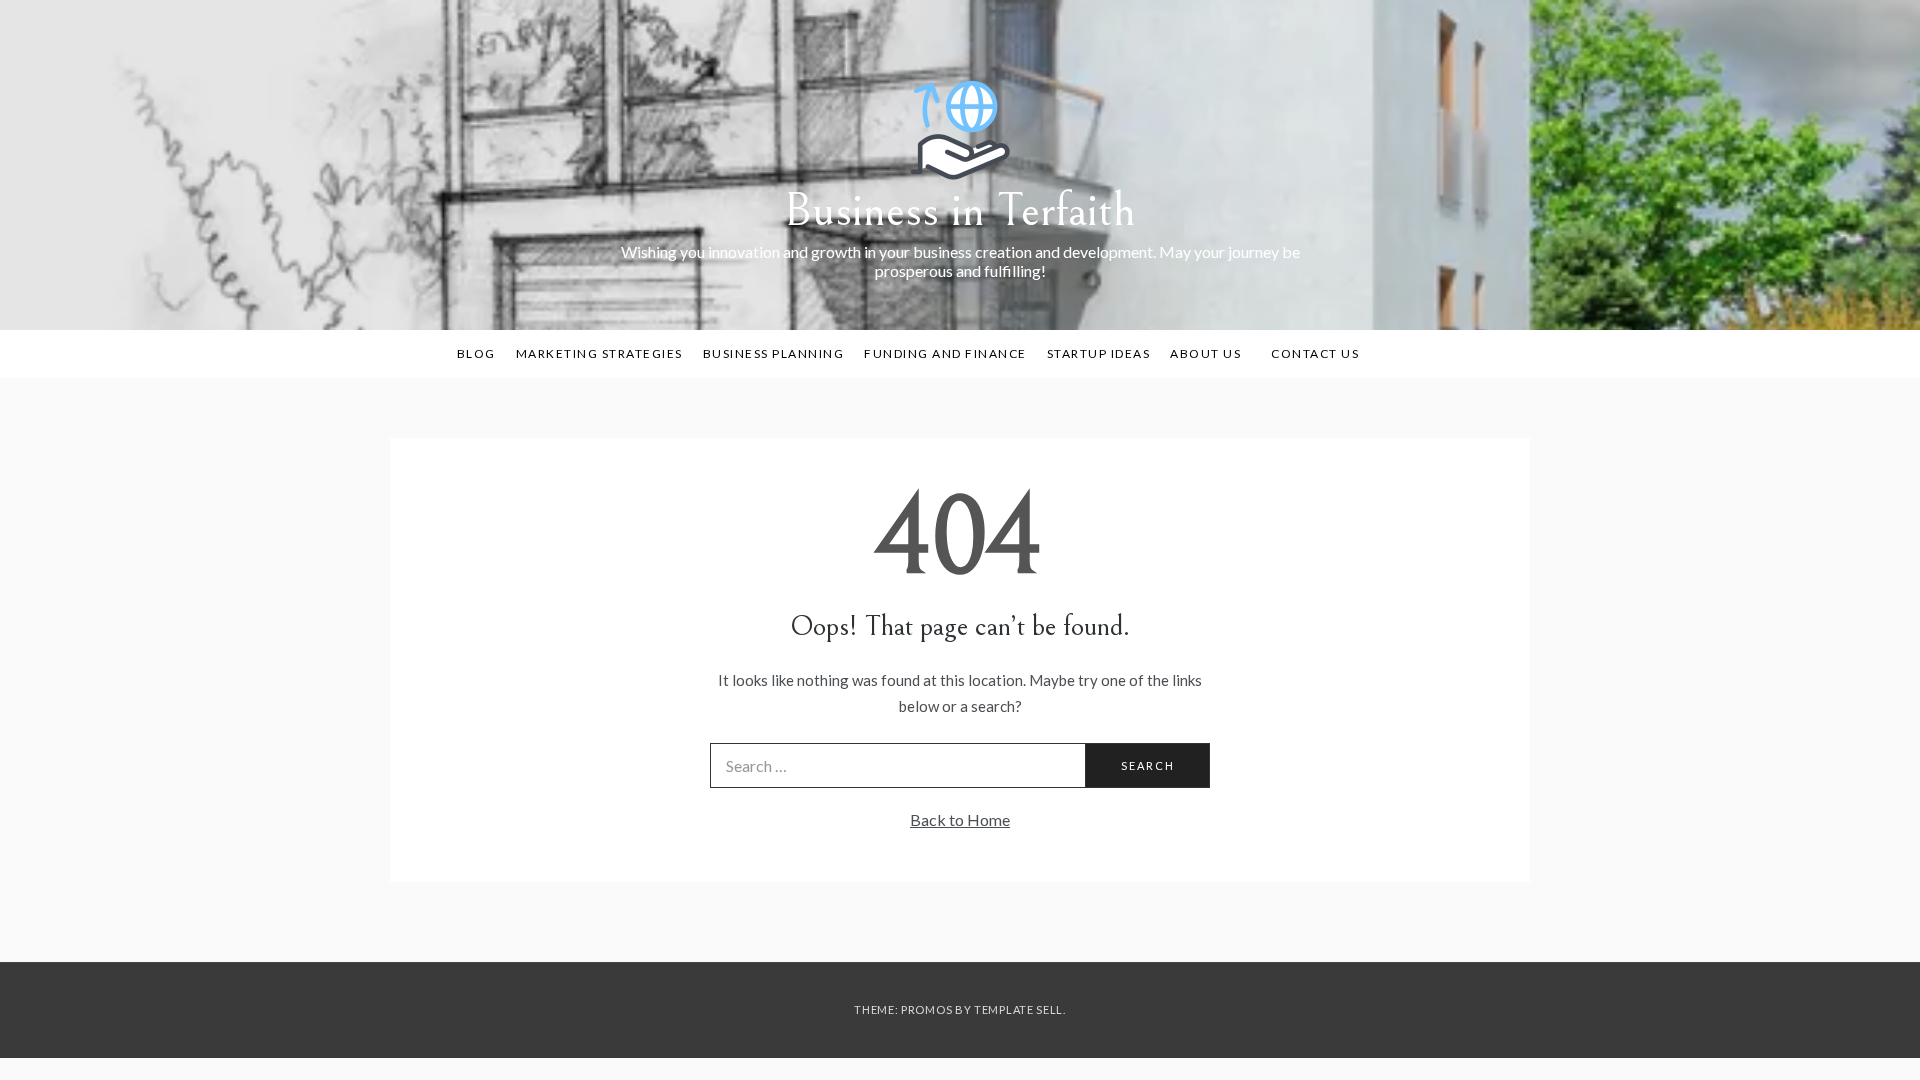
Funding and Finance (945, 353)
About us (1205, 353)
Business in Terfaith (960, 210)
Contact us (1315, 353)
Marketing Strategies (599, 353)
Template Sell (1018, 1009)
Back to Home (960, 819)
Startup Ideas (1099, 353)
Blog (476, 353)
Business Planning (774, 353)
